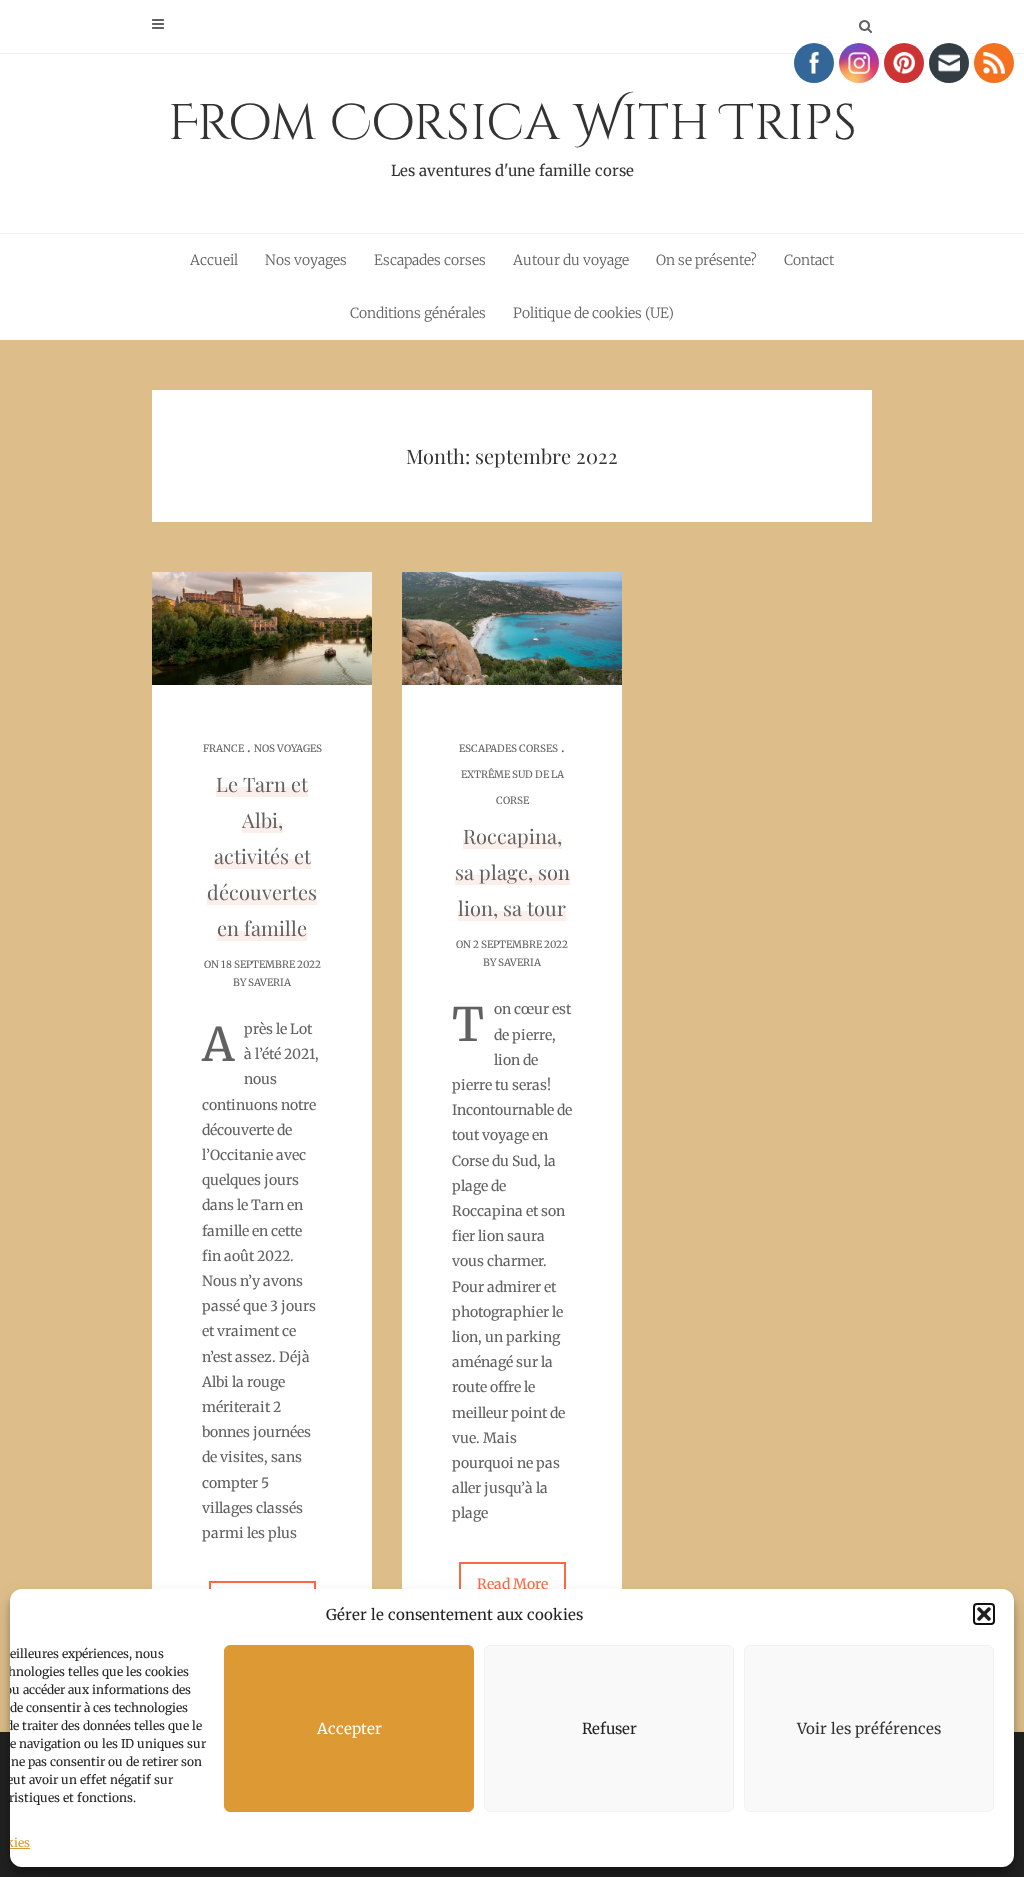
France (223, 748)
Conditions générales (418, 313)
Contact (809, 260)
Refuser (609, 1728)
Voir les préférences (869, 1728)
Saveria (269, 982)
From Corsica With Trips (512, 135)
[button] (984, 1614)
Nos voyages (306, 260)
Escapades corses (430, 260)
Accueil (214, 260)
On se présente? (706, 260)
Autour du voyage (571, 260)
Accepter (349, 1728)
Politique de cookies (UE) (593, 313)
